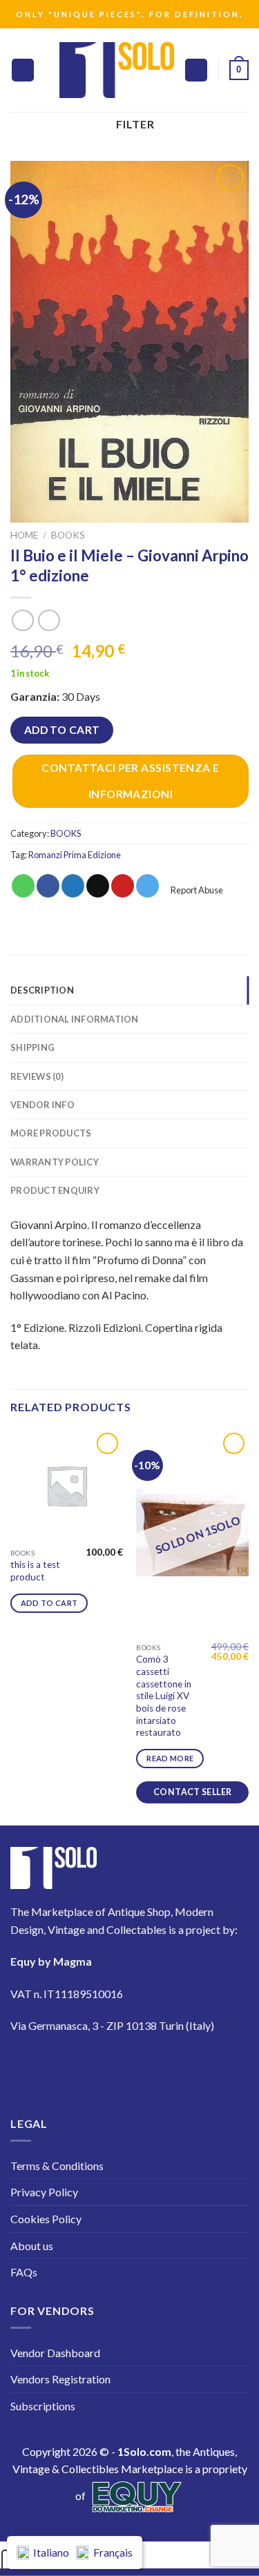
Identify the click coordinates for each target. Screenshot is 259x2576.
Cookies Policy (46, 2219)
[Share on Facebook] (48, 886)
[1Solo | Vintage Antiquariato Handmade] (117, 70)
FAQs (24, 2272)
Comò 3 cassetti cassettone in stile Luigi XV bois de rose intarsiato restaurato (164, 1696)
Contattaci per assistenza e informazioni (131, 781)
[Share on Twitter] (73, 886)
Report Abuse (196, 890)
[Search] (196, 70)
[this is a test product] (67, 1485)
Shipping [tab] (32, 1047)
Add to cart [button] (49, 1603)
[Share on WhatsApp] (23, 886)
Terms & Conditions (57, 2166)
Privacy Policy (44, 2192)
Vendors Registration (60, 2379)
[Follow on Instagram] (68, 2066)
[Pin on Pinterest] (123, 886)
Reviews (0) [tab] (37, 1076)
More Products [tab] (51, 1133)
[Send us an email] (145, 2066)
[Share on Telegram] (147, 886)
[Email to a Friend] (98, 886)
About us (32, 2246)
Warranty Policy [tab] (55, 1162)
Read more (170, 1758)
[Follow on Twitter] (107, 2066)
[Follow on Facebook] (29, 2066)
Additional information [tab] (75, 1019)
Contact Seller (192, 1792)
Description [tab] (42, 990)
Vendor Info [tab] (42, 1105)
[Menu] (23, 70)
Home (24, 535)
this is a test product (35, 1571)
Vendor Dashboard (55, 2353)
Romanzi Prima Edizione (75, 855)
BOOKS (68, 535)
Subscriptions (43, 2406)
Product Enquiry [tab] (55, 1190)
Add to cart (62, 730)
